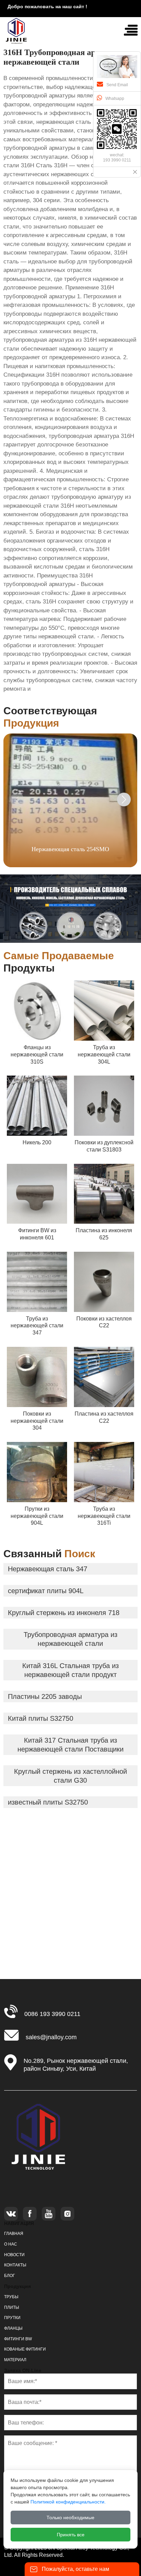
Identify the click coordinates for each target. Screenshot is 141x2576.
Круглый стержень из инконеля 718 (64, 1613)
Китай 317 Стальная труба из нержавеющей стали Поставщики (70, 1745)
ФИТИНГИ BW (18, 2339)
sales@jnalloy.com (51, 2037)
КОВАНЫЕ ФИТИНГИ (25, 2349)
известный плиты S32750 (48, 1802)
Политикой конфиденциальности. (68, 2502)
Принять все (71, 2535)
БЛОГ (10, 2276)
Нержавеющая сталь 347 (48, 1569)
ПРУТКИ (12, 2318)
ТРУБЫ (11, 2297)
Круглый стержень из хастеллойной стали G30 (70, 1776)
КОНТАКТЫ (15, 2265)
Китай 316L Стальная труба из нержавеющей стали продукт (70, 1670)
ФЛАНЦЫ (13, 2328)
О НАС (11, 2244)
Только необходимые (70, 2518)
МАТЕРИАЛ (15, 2360)
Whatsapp (115, 99)
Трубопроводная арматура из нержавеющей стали (70, 1639)
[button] (124, 799)
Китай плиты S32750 (41, 1718)
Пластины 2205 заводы (45, 1696)
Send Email (117, 85)
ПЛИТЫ (12, 2307)
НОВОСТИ (14, 2255)
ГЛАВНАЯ (14, 2234)
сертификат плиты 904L (46, 1591)
